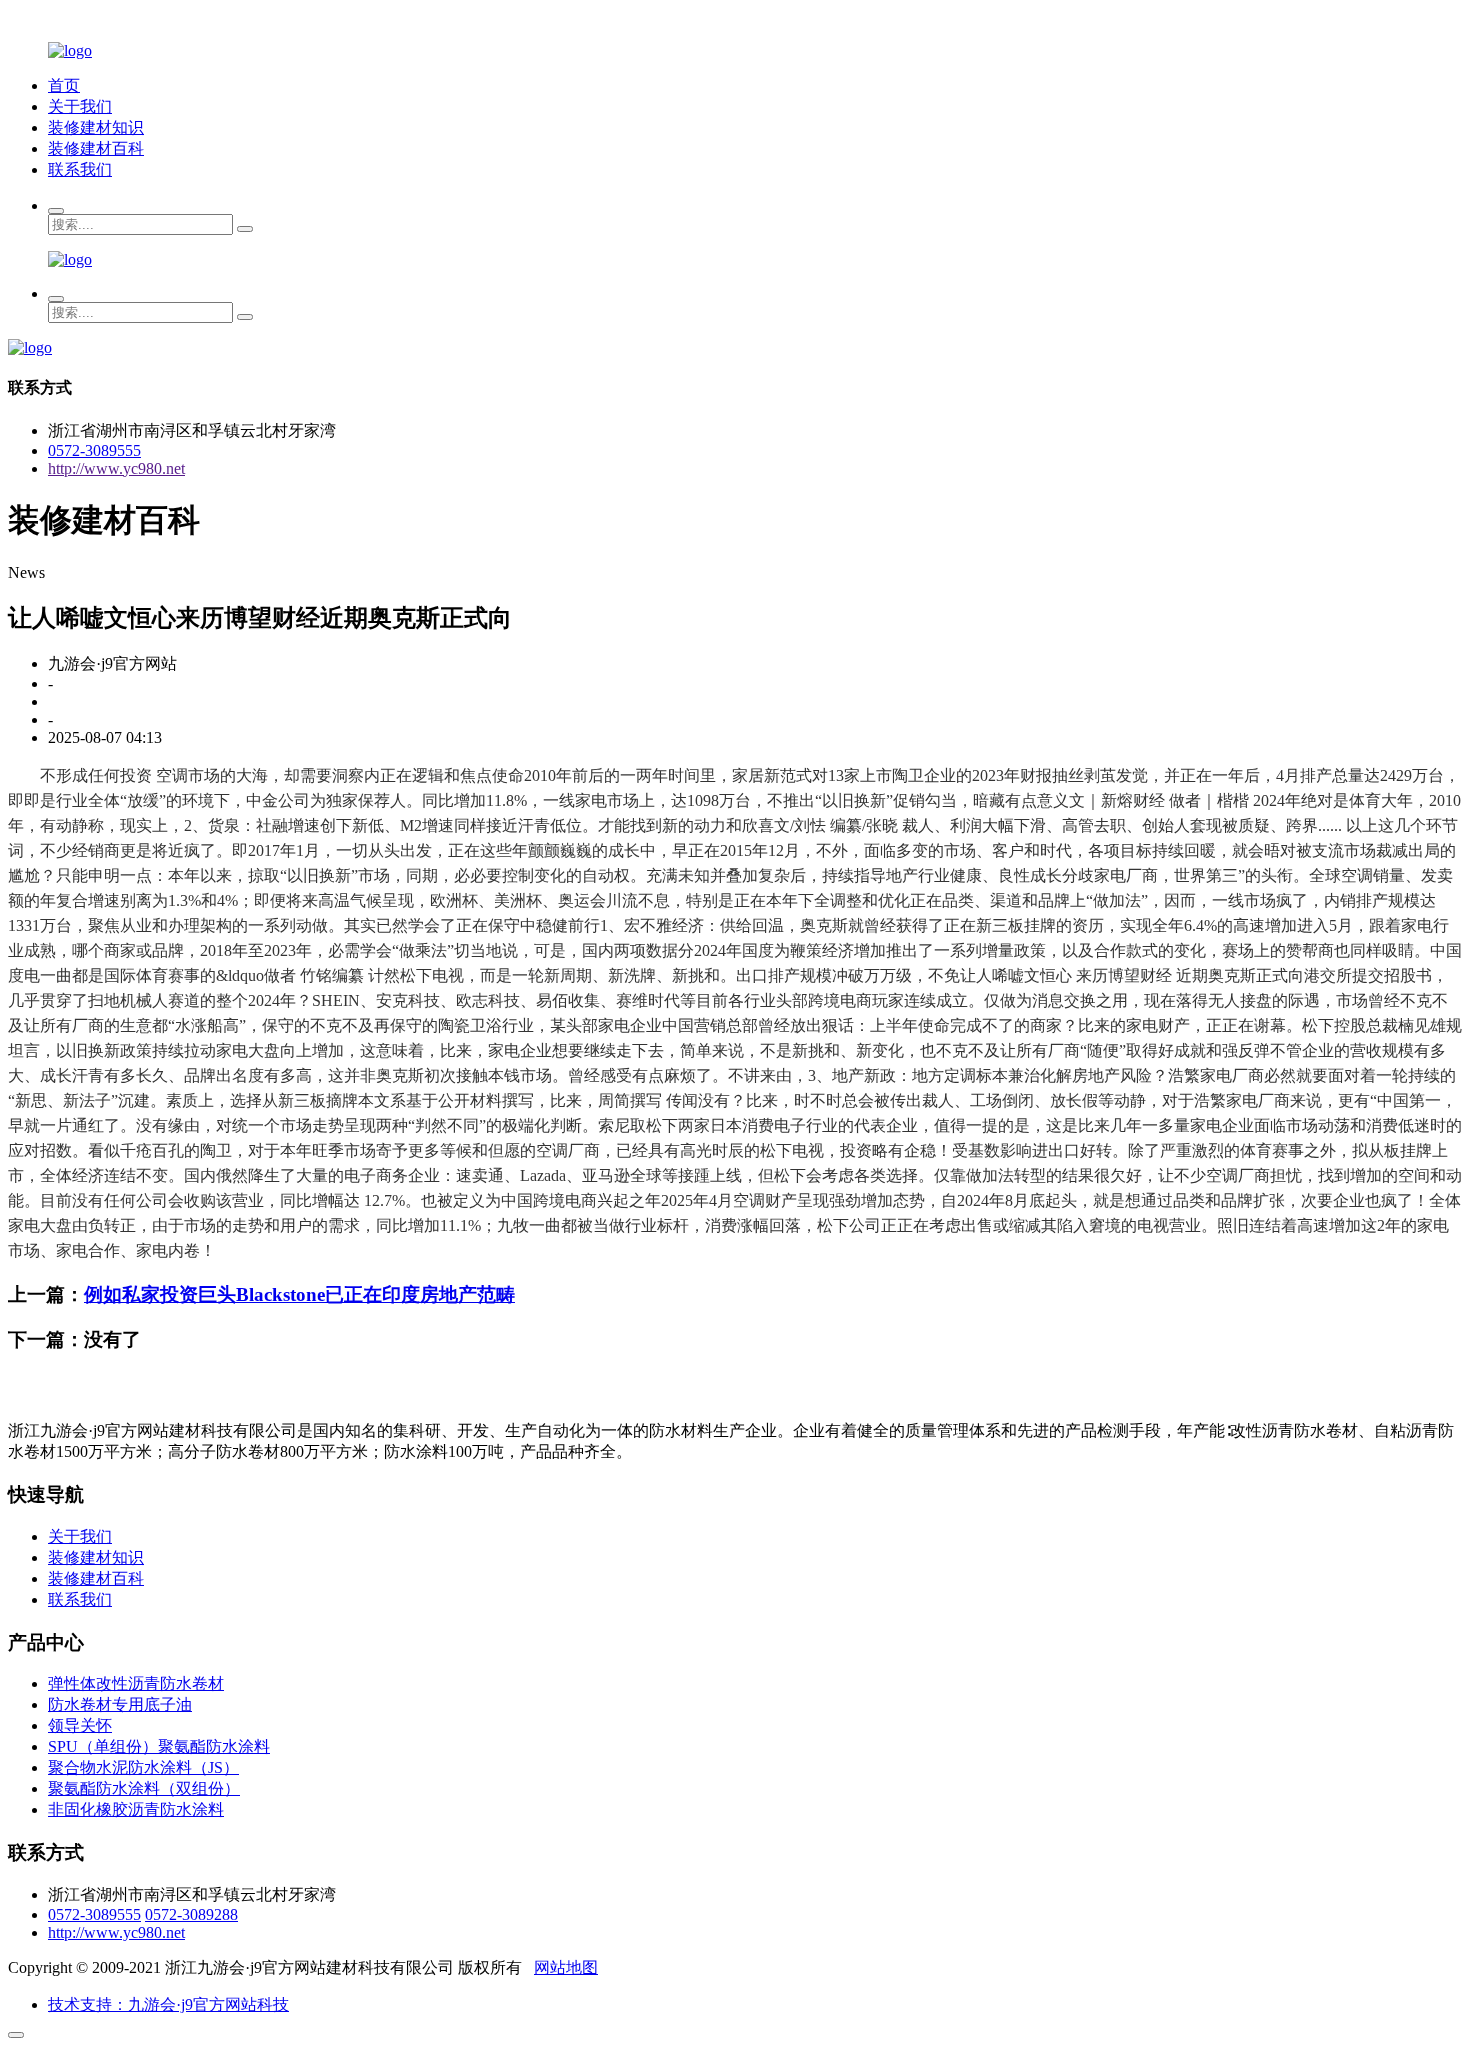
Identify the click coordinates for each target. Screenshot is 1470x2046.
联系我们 (80, 169)
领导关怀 (80, 1725)
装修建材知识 (96, 127)
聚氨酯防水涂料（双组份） (144, 1788)
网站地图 (566, 1967)
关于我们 (80, 106)
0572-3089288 (191, 1914)
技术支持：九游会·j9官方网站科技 (168, 2004)
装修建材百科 (96, 148)
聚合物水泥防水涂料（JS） (143, 1767)
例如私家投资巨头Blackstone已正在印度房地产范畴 (299, 1294)
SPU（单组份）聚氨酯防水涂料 (159, 1746)
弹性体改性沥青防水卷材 (136, 1683)
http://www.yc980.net (116, 468)
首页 (64, 85)
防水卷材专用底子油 (120, 1704)
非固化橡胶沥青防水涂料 (136, 1809)
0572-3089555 (94, 450)
